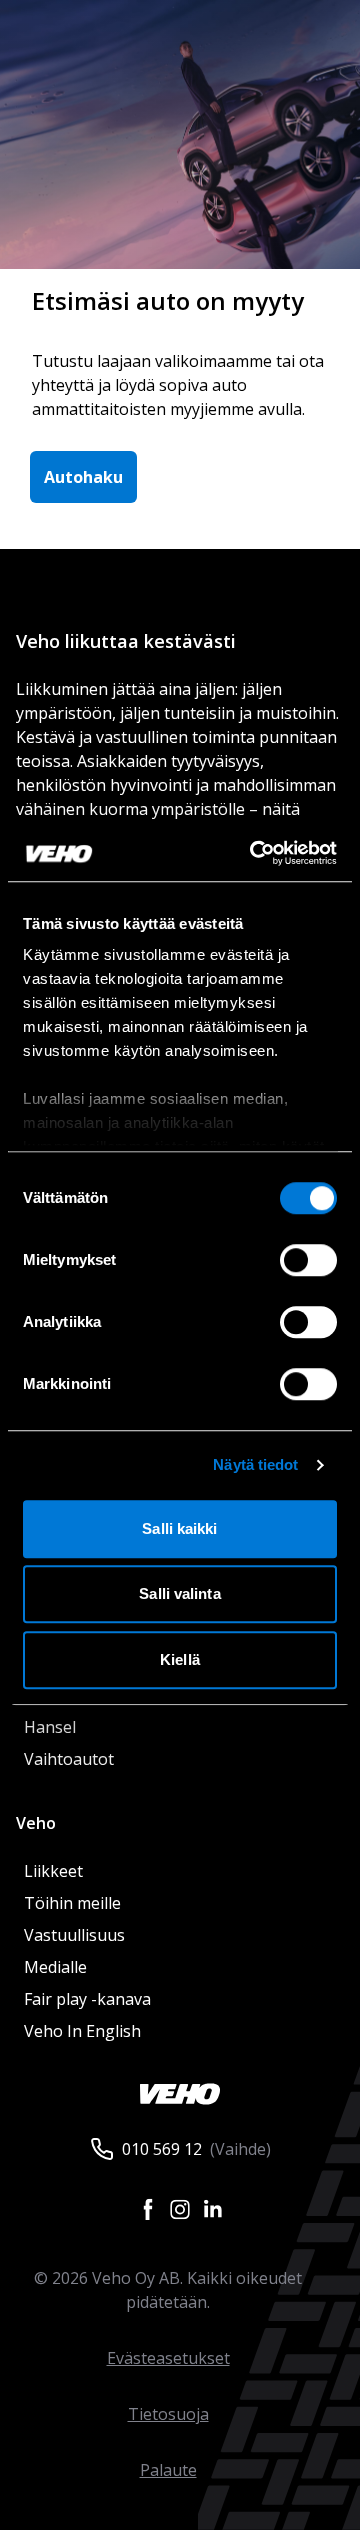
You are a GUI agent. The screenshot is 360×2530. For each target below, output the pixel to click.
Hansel (50, 1727)
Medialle (55, 1967)
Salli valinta (179, 1593)
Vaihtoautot (69, 1759)
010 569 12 (162, 2149)
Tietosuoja (168, 2414)
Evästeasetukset (168, 2358)
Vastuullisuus (74, 1935)
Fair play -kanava (87, 1999)
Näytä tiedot (255, 1464)
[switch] (308, 1260)
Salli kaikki (179, 1528)
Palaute (168, 2470)
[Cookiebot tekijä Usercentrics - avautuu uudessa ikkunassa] (254, 853)
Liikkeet (53, 1871)
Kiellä (180, 1659)
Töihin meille (72, 1903)
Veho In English (82, 2031)
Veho (36, 1823)
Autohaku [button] (83, 477)
